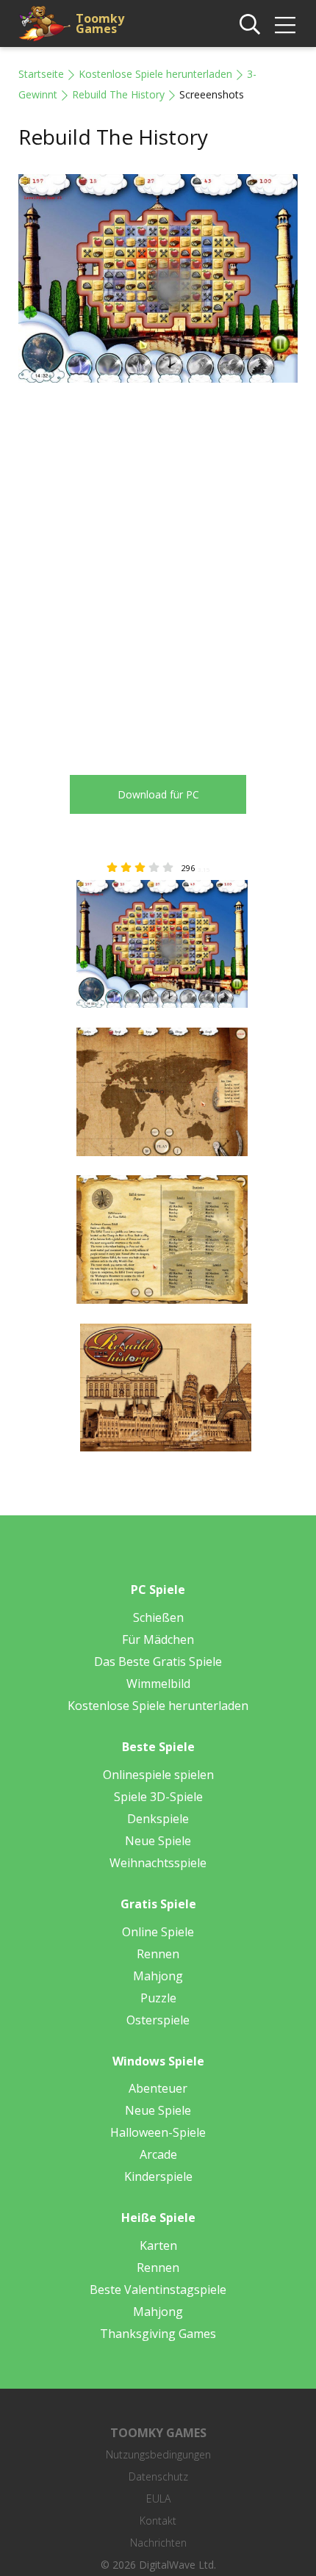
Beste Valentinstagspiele (158, 2290)
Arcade (158, 2154)
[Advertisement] (158, 568)
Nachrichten (158, 2543)
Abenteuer (158, 2088)
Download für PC (158, 794)
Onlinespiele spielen (158, 1775)
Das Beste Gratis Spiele (158, 1662)
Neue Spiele (158, 1841)
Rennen (158, 1954)
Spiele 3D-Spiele (158, 1797)
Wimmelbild (158, 1684)
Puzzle (158, 1998)
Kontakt (158, 2521)
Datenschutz (158, 2476)
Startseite (41, 74)
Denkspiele (158, 1819)
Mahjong (158, 1976)
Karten (158, 2245)
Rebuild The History (118, 94)
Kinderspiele (158, 2176)
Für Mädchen (158, 1639)
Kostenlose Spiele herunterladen (155, 74)
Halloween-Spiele (158, 2132)
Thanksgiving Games (158, 2334)
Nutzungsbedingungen (158, 2454)
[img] (285, 25)
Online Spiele (158, 1932)
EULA (158, 2499)
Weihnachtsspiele (158, 1863)
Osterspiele (158, 2020)
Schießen (158, 1617)
